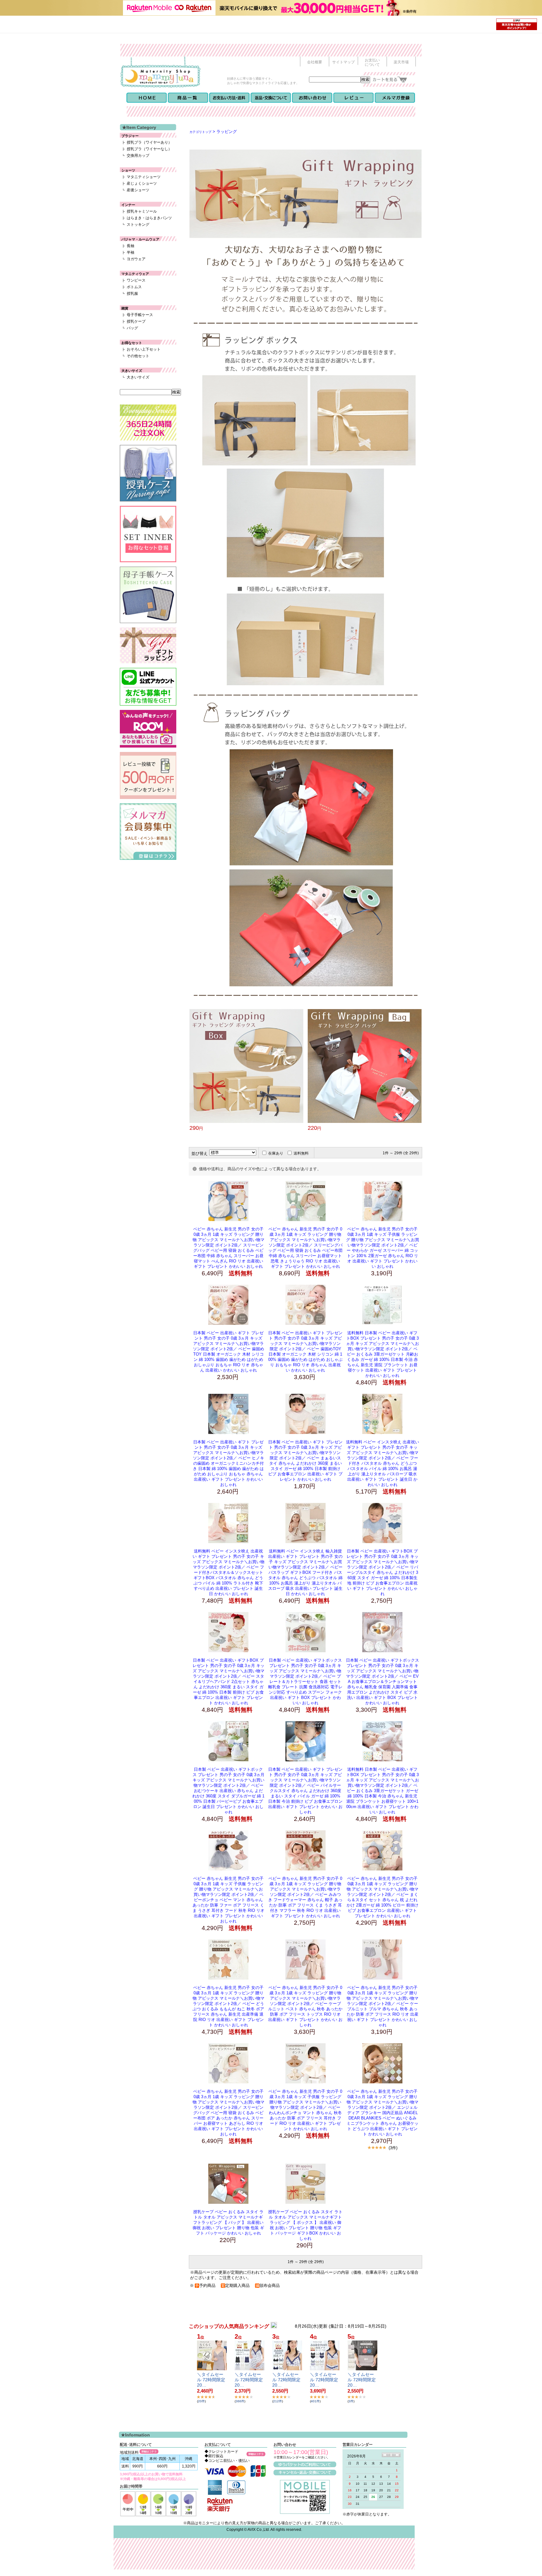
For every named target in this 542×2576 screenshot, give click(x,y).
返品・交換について (271, 98)
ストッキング (138, 225)
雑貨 (125, 308)
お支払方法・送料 (229, 98)
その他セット (138, 356)
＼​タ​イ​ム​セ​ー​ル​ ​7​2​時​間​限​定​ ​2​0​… (212, 2380)
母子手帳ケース (140, 315)
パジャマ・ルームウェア (140, 239)
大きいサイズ (132, 371)
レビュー (353, 98)
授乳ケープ (136, 321)
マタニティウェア (135, 274)
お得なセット (132, 343)
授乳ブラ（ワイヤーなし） (149, 149)
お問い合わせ (312, 98)
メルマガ (395, 98)
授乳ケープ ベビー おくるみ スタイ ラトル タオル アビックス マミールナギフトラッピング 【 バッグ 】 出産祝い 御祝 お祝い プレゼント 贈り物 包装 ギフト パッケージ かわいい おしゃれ (228, 2222)
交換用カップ (138, 156)
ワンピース (136, 280)
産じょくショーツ (142, 183)
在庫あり (276, 1153)
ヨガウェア (136, 259)
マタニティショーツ (144, 177)
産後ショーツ (138, 190)
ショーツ (128, 170)
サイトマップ (343, 62)
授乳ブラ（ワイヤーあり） (149, 142)
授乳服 (132, 294)
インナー (128, 205)
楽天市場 (401, 62)
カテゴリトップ (200, 132)
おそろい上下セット (144, 349)
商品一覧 (188, 98)
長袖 (130, 246)
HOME (147, 98)
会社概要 (315, 62)
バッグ (132, 328)
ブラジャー (130, 136)
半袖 (130, 252)
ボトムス (134, 287)
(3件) (393, 2148)
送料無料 (301, 1153)
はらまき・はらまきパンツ (149, 218)
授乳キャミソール (142, 211)
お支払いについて (372, 62)
